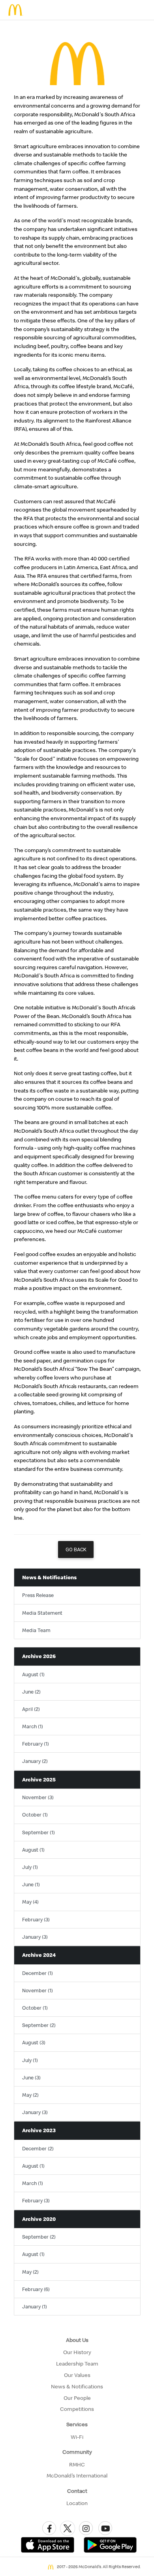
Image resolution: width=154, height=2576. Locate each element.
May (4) (30, 1902)
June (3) (31, 2077)
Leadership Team (77, 2364)
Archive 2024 (39, 1955)
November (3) (38, 1797)
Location (77, 2503)
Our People (77, 2398)
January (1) (35, 2306)
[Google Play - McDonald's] (110, 2544)
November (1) (38, 1990)
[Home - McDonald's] (16, 10)
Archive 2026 (39, 1656)
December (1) (38, 1973)
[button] (49, 2528)
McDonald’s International (77, 2475)
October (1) (35, 1815)
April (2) (31, 1709)
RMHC (77, 2464)
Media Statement (42, 1613)
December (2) (38, 2148)
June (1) (31, 1884)
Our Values (77, 2375)
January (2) (35, 1761)
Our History (77, 2352)
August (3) (34, 2042)
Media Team (36, 1630)
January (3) (35, 1937)
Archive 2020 (39, 2219)
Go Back (76, 1550)
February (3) (36, 1919)
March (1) (33, 1726)
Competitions (77, 2409)
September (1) (38, 1832)
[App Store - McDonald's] (48, 2544)
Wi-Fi (77, 2437)
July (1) (30, 1867)
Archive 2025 (39, 1779)
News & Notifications (49, 1577)
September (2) (39, 2025)
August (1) (33, 1674)
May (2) (30, 2095)
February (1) (36, 1744)
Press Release (38, 1595)
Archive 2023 (39, 2130)
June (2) (31, 1692)
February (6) (36, 2289)
